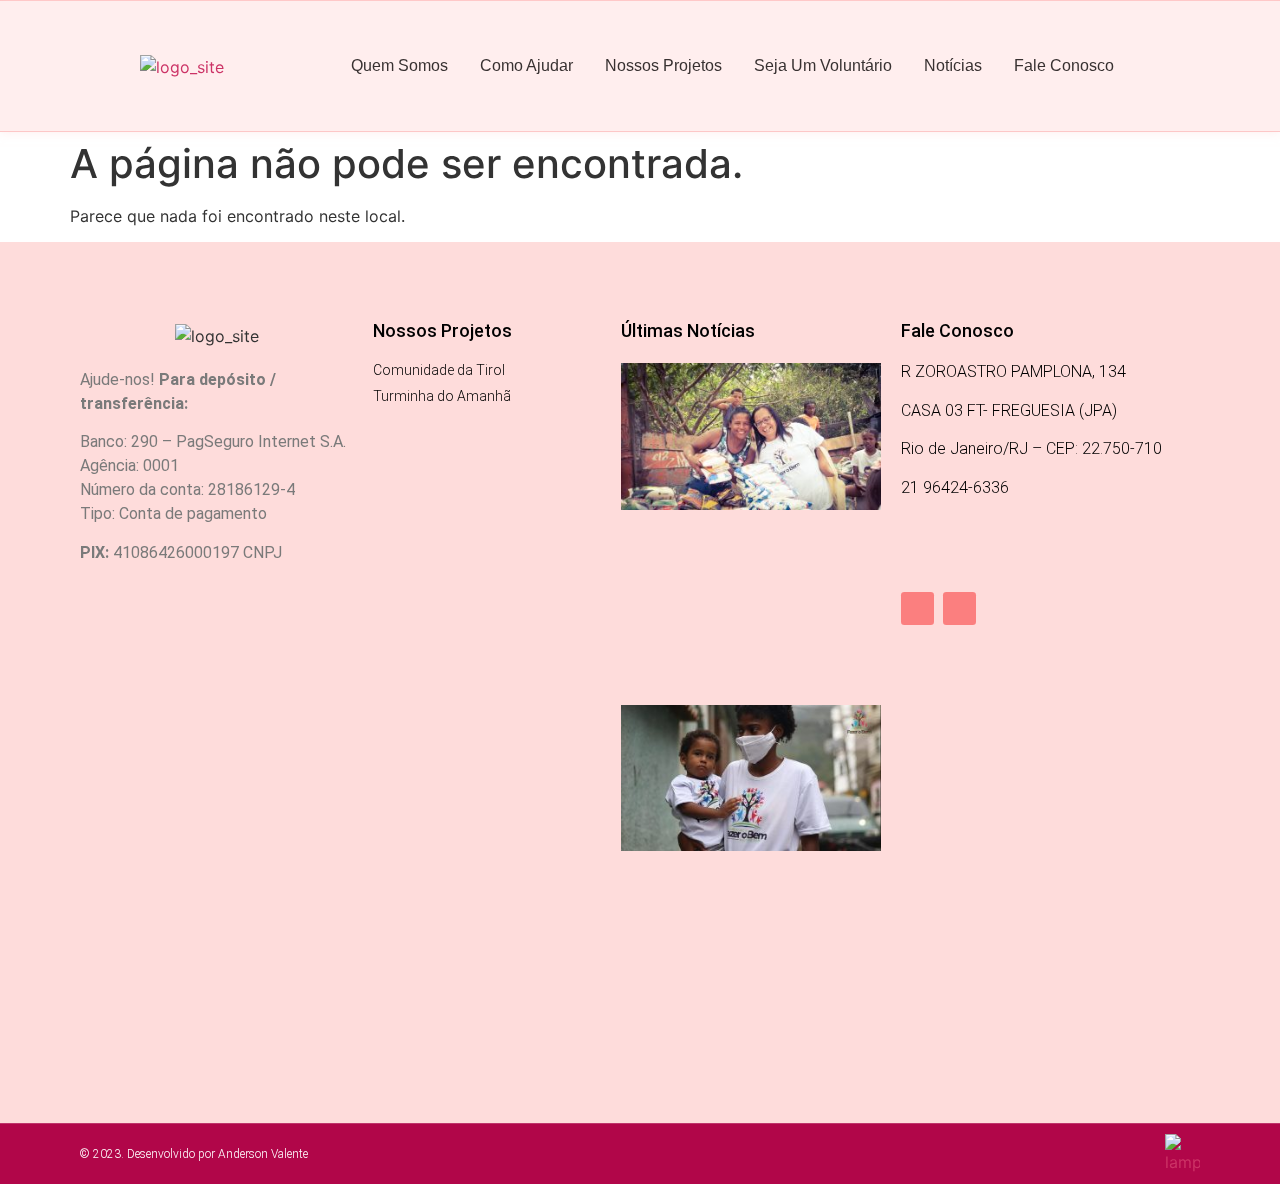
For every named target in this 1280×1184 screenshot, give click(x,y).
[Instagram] (959, 608)
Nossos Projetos (663, 65)
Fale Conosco (1064, 65)
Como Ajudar (526, 65)
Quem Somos (399, 65)
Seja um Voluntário (823, 65)
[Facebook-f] (917, 608)
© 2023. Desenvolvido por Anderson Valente (194, 1154)
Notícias (953, 65)
